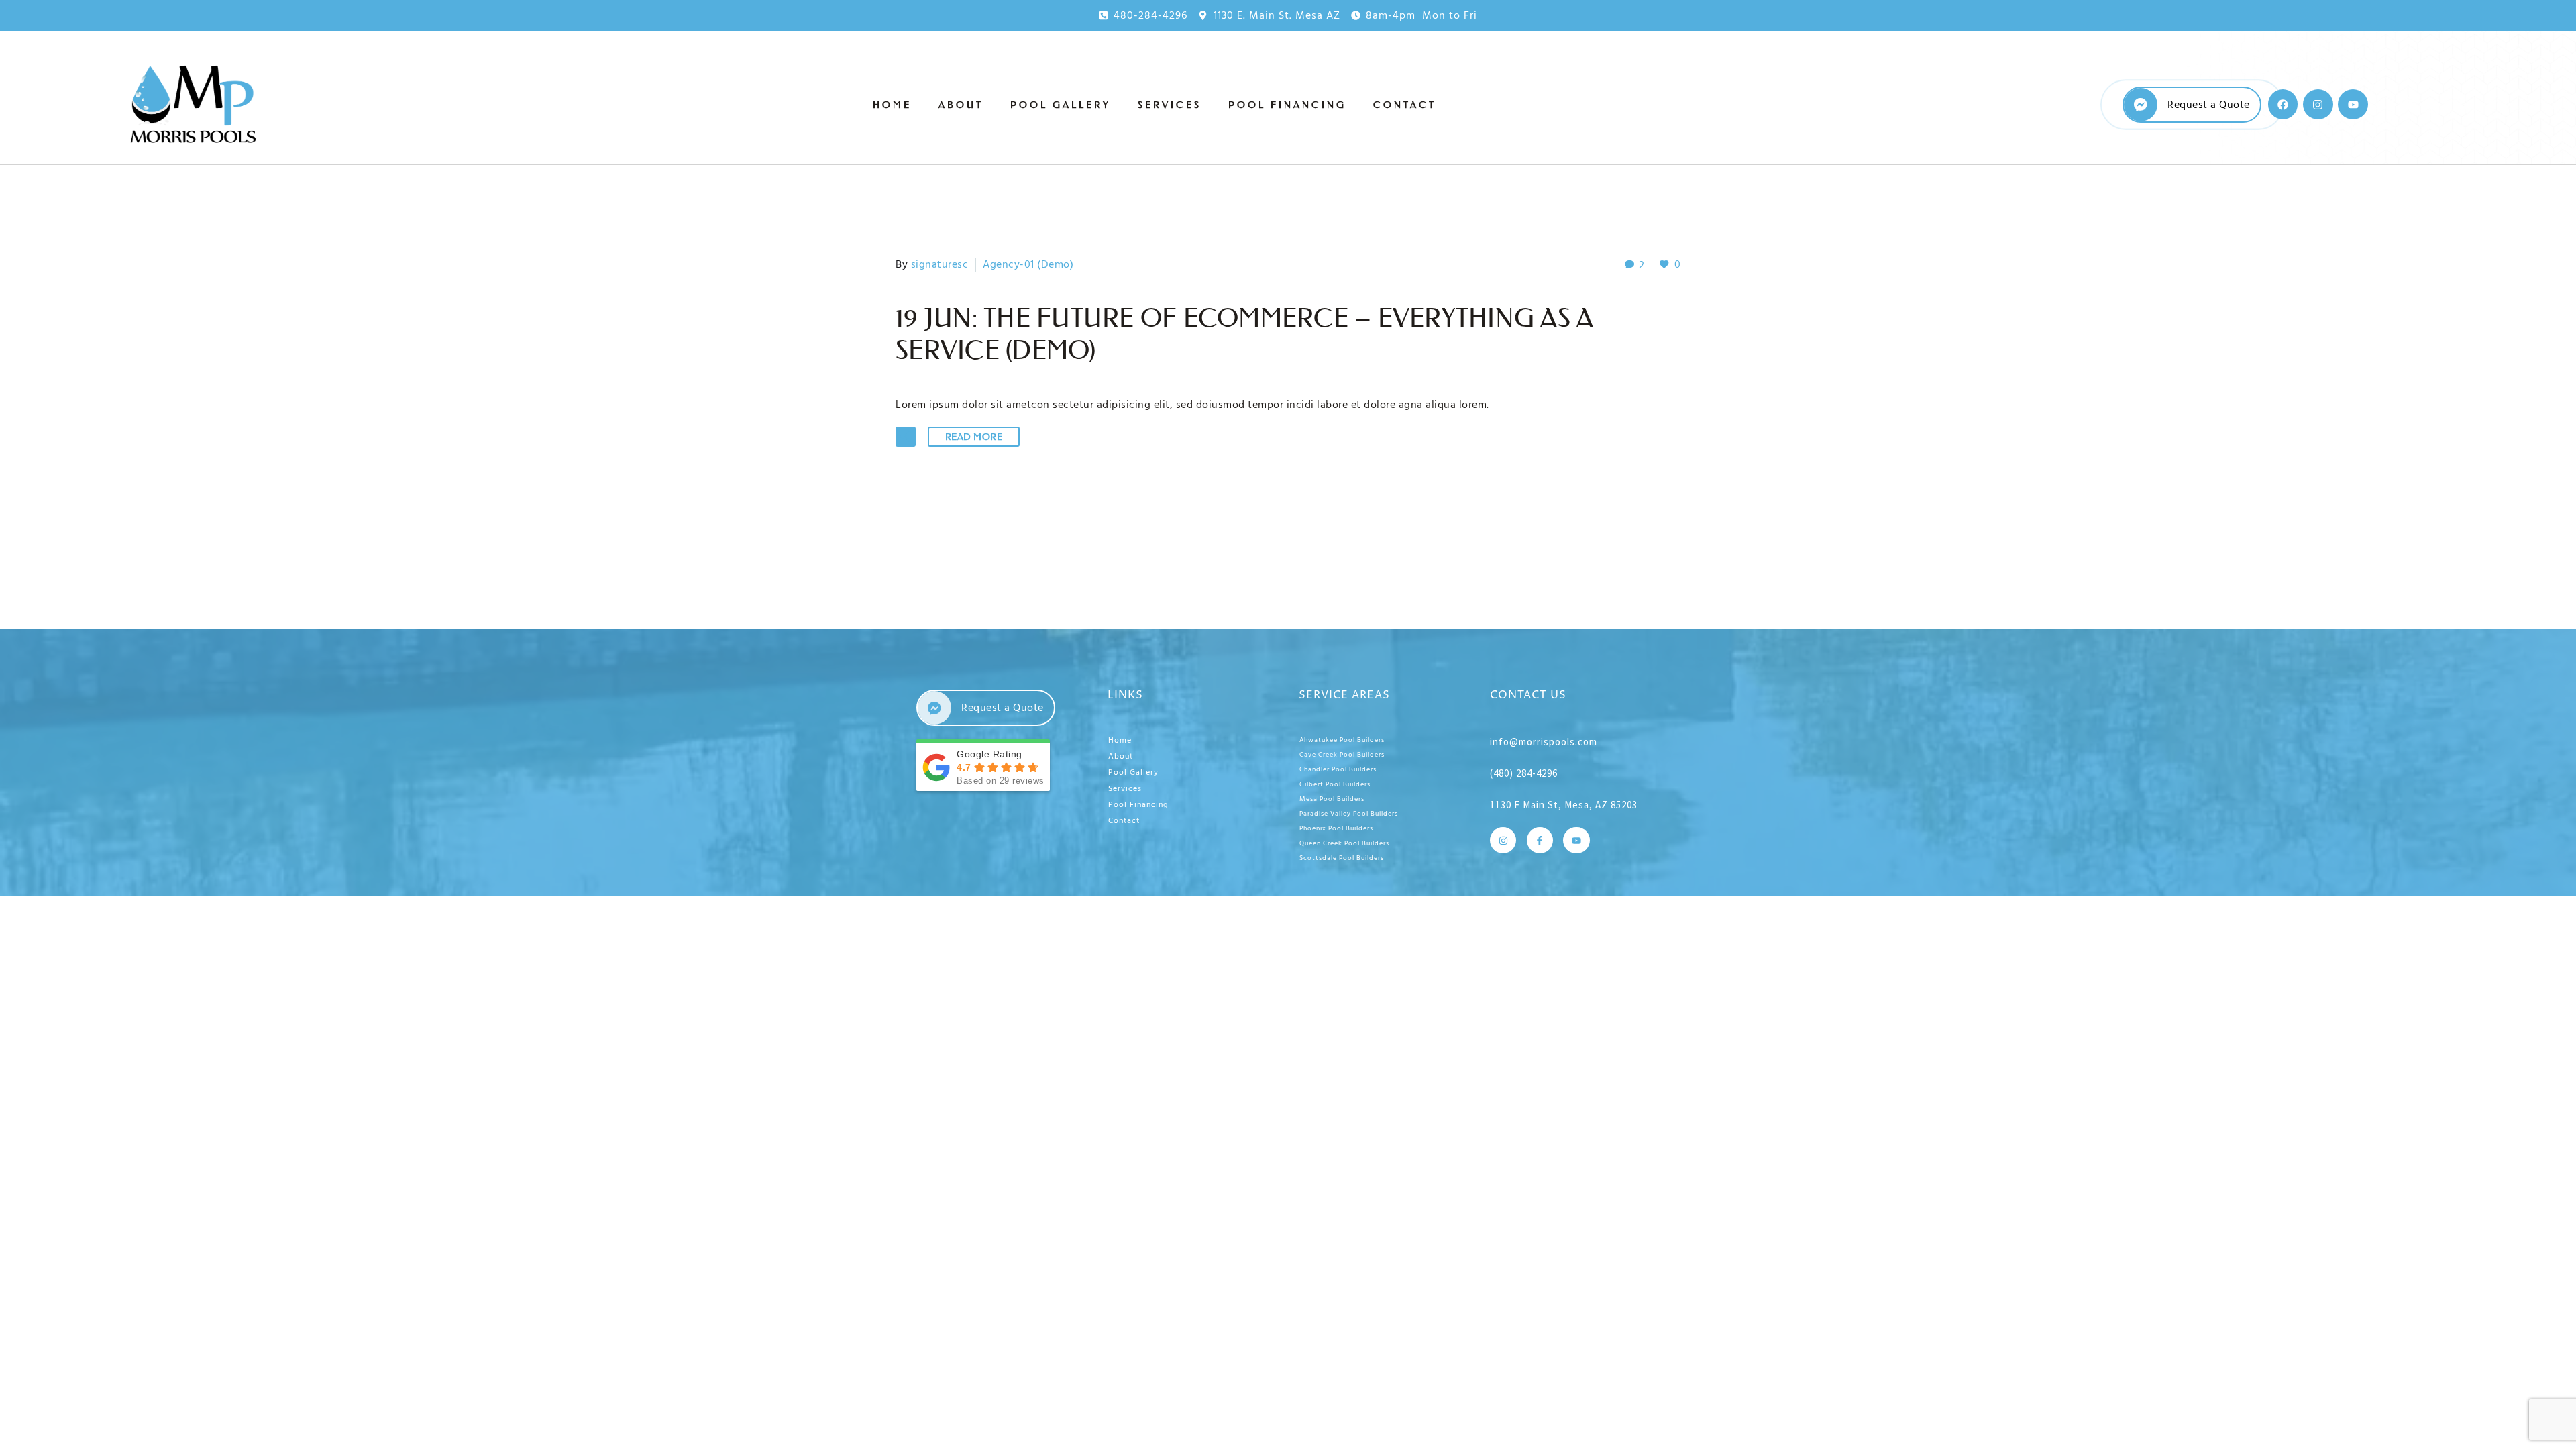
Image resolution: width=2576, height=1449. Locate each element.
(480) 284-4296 (1524, 773)
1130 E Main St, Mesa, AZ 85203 (1564, 805)
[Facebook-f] (1540, 840)
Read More (974, 437)
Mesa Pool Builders (1332, 799)
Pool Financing (1287, 105)
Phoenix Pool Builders (1336, 828)
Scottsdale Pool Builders (1342, 858)
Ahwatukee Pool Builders (1342, 740)
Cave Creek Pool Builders (1342, 755)
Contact (1405, 105)
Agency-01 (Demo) (1028, 264)
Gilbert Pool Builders (1335, 784)
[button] (906, 437)
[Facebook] (2283, 104)
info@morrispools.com (1544, 742)
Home (892, 105)
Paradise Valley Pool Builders (1349, 814)
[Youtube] (2353, 104)
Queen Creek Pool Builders (1344, 843)
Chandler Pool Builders (1338, 769)
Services (1170, 105)
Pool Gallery (1061, 105)
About (961, 105)
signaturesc (940, 264)
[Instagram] (2318, 104)
